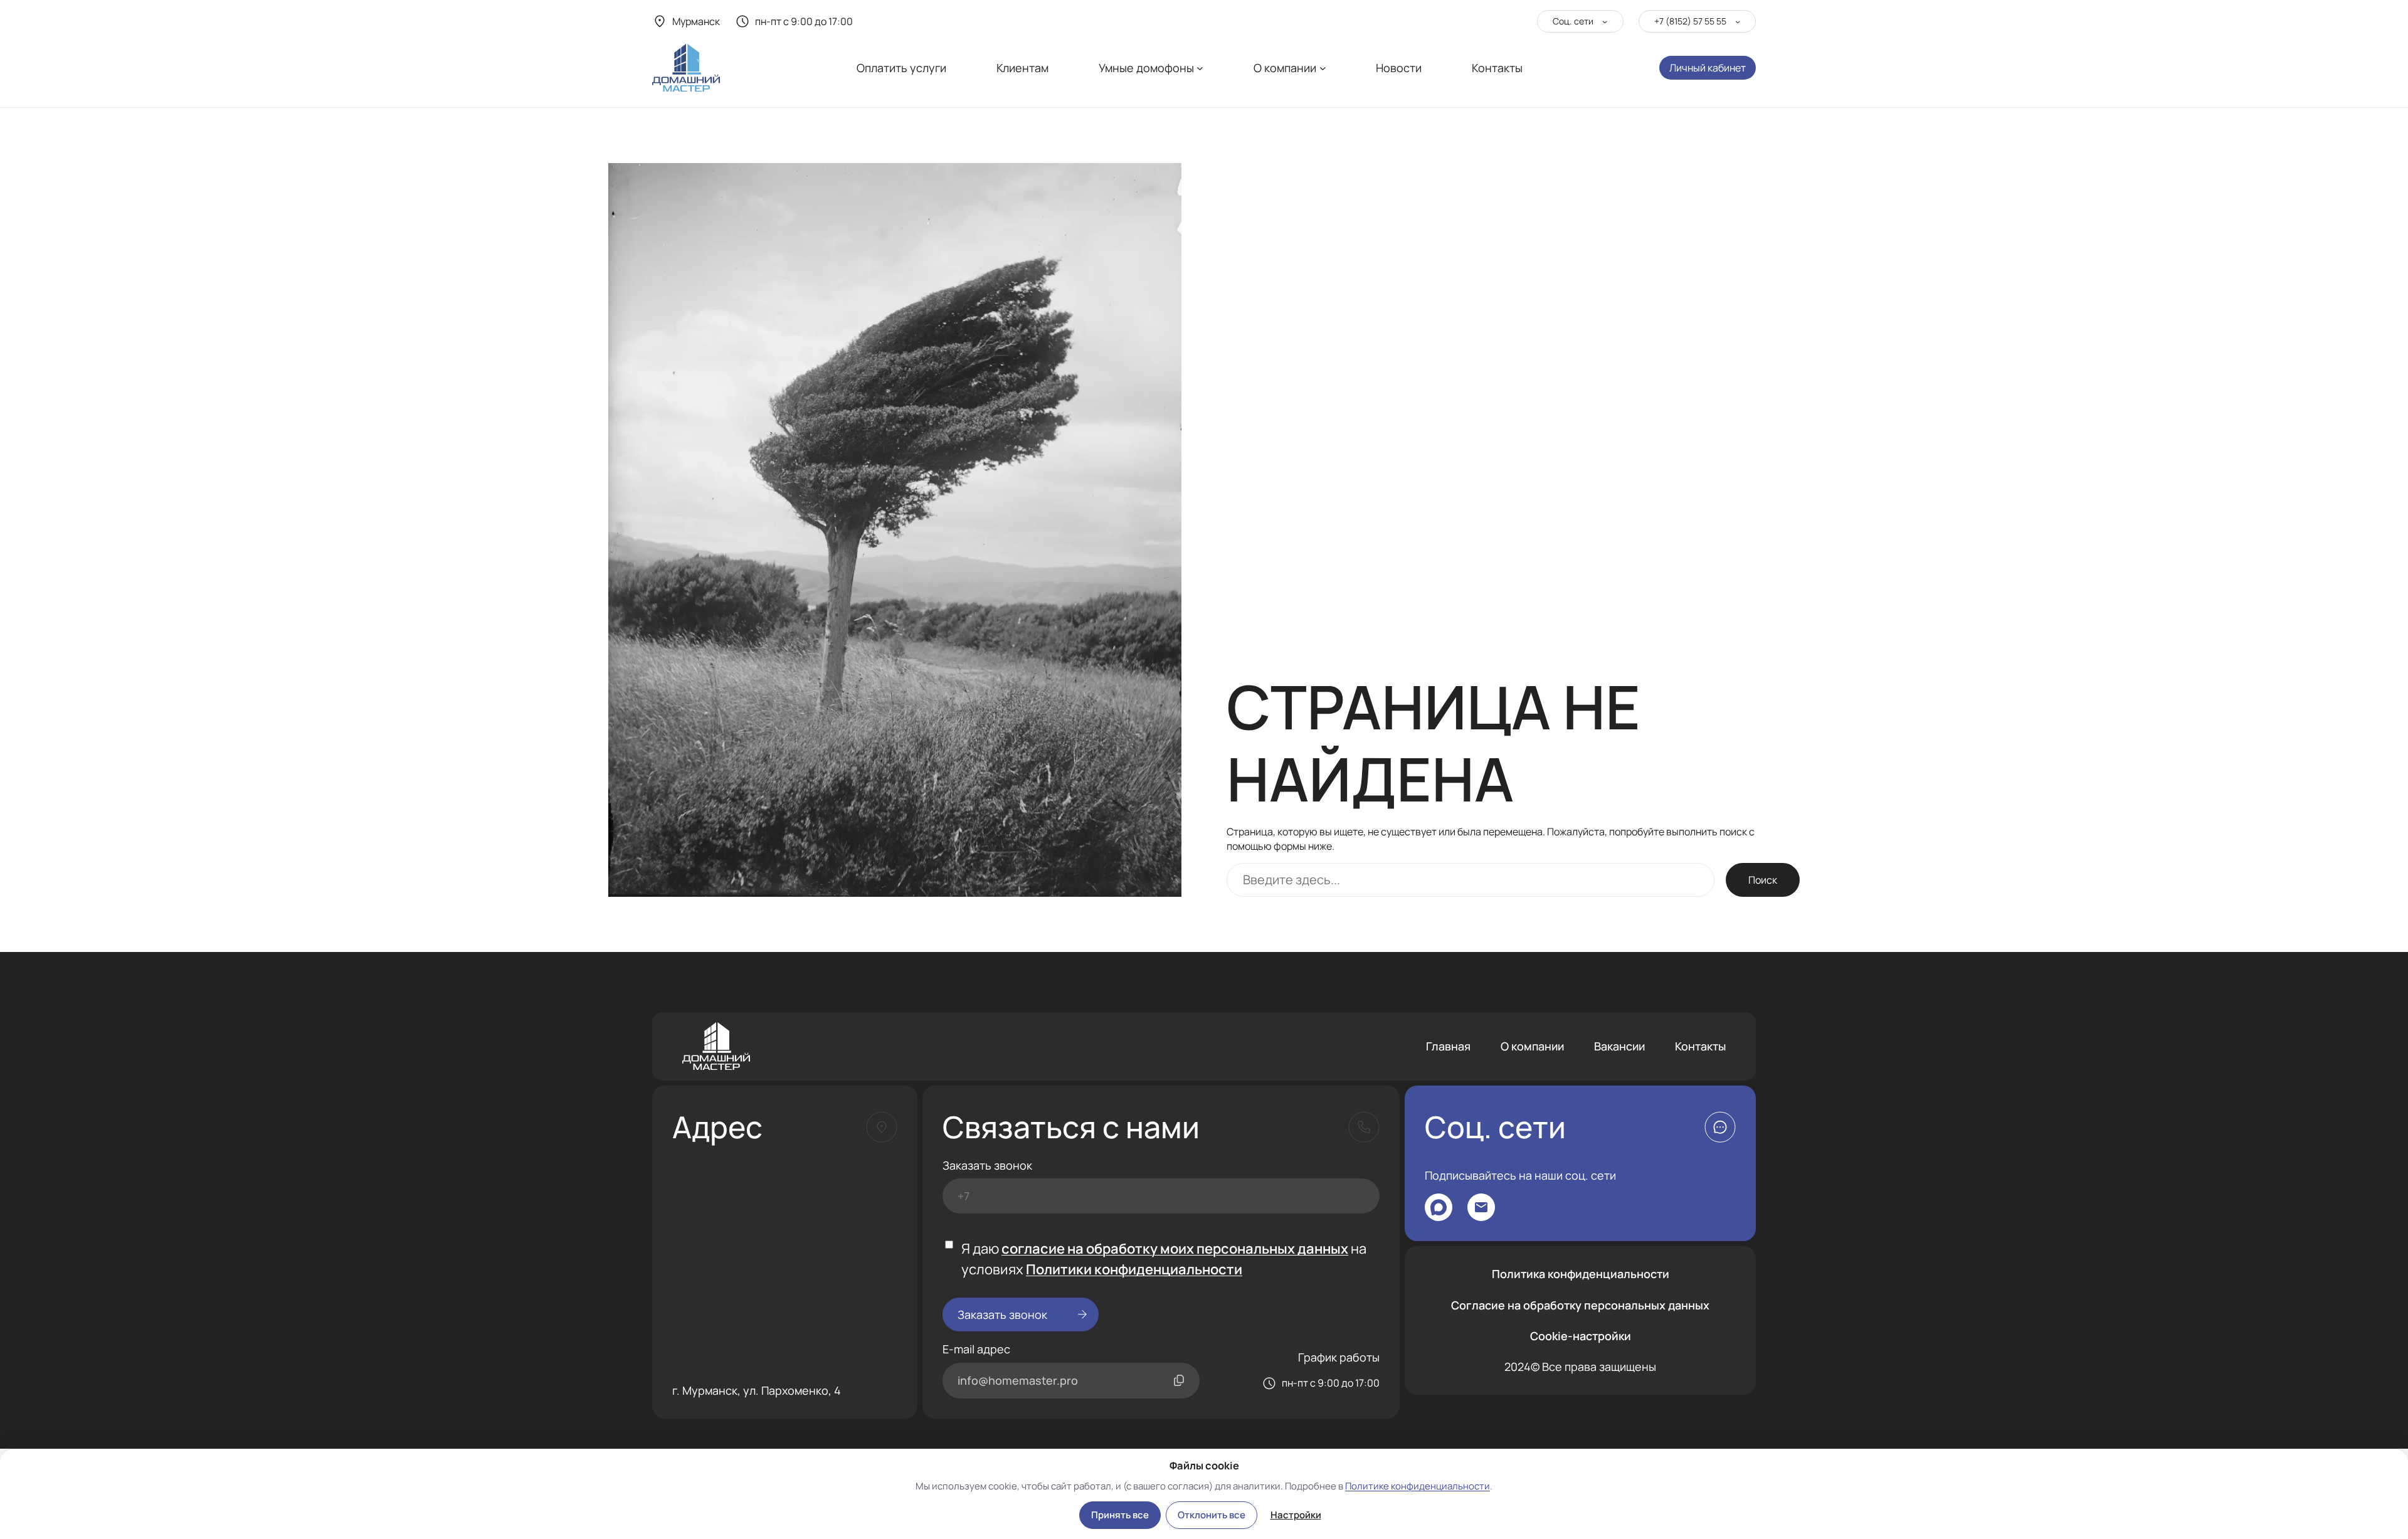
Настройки (1296, 1515)
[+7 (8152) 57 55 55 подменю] (1738, 21)
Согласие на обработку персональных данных (1580, 1305)
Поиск (1763, 880)
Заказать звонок (987, 1165)
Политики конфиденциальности (1134, 1269)
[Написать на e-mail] (1481, 1207)
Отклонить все (1212, 1515)
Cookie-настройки (1581, 1336)
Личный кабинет (1708, 68)
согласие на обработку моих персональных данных (1175, 1249)
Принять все (1120, 1515)
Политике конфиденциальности (1418, 1486)
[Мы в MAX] (1439, 1207)
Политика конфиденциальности (1581, 1274)
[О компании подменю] (1323, 68)
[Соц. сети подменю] (1605, 21)
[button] (1720, 1127)
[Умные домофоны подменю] (1200, 68)
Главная (1448, 1046)
